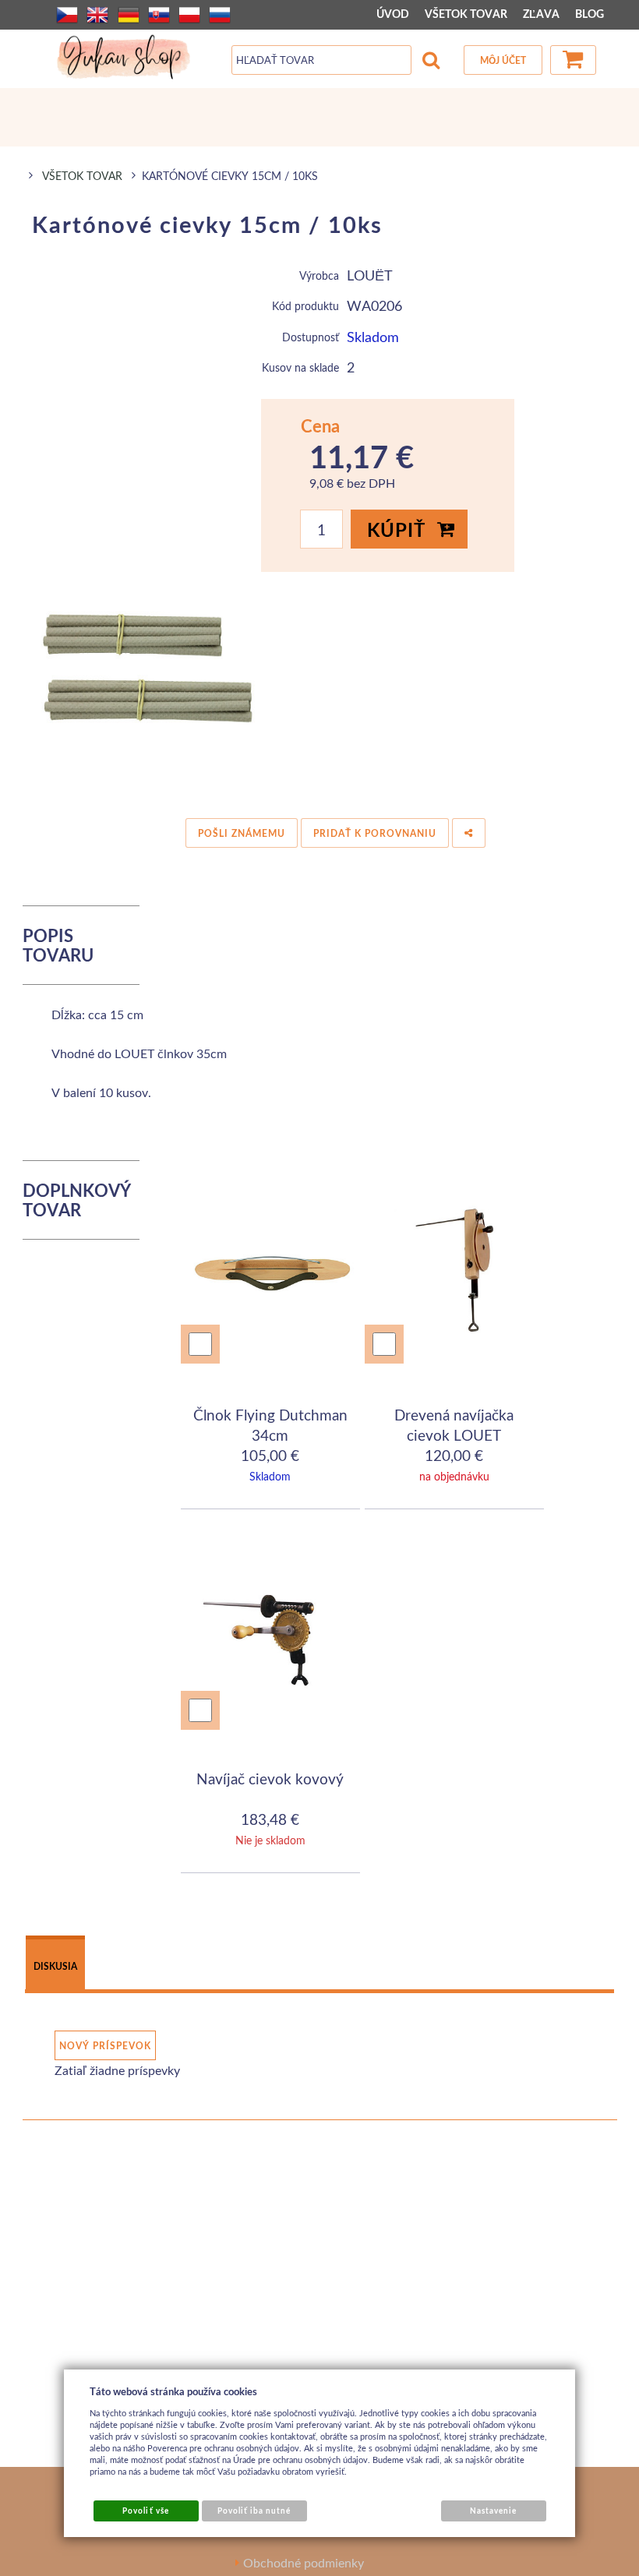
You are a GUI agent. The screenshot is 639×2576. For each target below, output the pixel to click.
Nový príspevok (105, 2046)
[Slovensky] (159, 15)
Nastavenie (493, 2511)
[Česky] (67, 15)
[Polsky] (189, 15)
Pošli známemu (242, 833)
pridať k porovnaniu (375, 833)
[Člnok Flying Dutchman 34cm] (271, 1272)
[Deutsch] (129, 15)
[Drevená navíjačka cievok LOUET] (455, 1272)
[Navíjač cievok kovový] (271, 1639)
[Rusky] (220, 15)
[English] (97, 15)
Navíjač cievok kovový (270, 1778)
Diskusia (55, 1966)
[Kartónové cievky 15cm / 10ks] (142, 690)
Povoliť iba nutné (254, 2511)
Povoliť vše (145, 2511)
